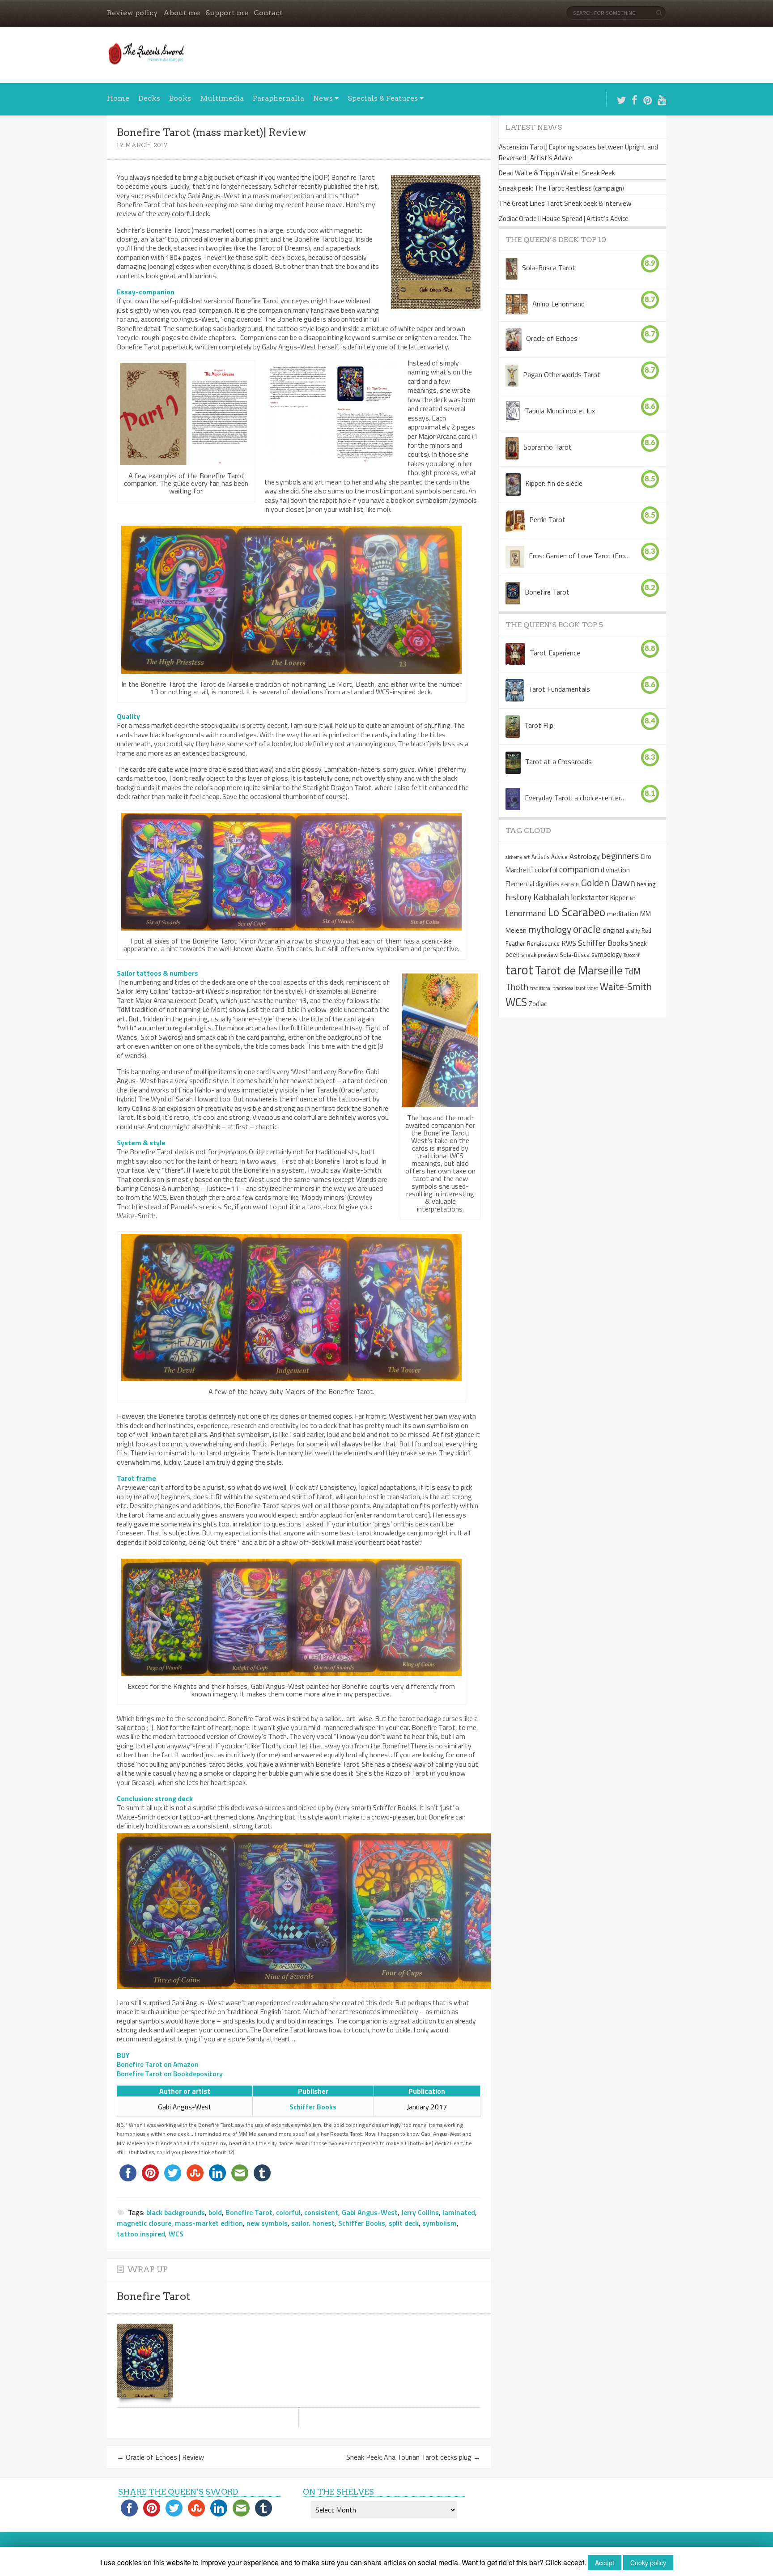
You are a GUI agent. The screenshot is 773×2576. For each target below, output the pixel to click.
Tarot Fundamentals (559, 689)
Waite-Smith (626, 986)
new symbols (267, 2223)
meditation (623, 914)
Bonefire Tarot (249, 2212)
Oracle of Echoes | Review (160, 2457)
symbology (607, 955)
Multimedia (222, 98)
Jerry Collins (420, 2212)
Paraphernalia (278, 98)
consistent (321, 2212)
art (527, 857)
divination (615, 870)
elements (570, 884)
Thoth (517, 987)
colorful (288, 2212)
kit (633, 898)
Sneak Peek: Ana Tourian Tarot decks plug (413, 2457)
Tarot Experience (555, 653)
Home (118, 98)
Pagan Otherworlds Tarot (562, 374)
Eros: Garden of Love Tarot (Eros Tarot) (580, 556)
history (518, 897)
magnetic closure (144, 2223)
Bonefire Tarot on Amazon (158, 2064)
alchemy (514, 857)
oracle (587, 929)
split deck (404, 2223)
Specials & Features (383, 98)
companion (579, 869)
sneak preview (539, 955)
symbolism (440, 2223)
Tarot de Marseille (579, 970)
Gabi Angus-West (370, 2212)
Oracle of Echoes (552, 338)
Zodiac (538, 1004)
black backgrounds (176, 2212)
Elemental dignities (532, 884)
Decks (149, 98)
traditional (541, 988)
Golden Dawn (608, 883)
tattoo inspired (141, 2234)
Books (180, 98)
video (593, 988)
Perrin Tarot (547, 519)
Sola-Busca (575, 955)
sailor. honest (313, 2223)
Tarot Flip (539, 725)
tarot (519, 969)
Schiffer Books (313, 2107)
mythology (550, 929)
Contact (268, 13)
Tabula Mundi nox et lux (560, 411)
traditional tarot (569, 988)
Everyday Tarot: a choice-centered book (576, 798)
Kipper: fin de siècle (554, 483)
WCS (176, 2234)
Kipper (619, 898)
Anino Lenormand (559, 304)
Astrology (585, 856)
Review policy (132, 13)
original (613, 930)
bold (215, 2212)
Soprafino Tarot (548, 447)
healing (646, 884)
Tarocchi (631, 955)
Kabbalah (551, 897)
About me (182, 13)
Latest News (534, 127)
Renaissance (543, 944)
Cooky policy (648, 2563)
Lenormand (526, 913)
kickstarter (590, 897)
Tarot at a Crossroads (559, 761)
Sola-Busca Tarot (549, 268)
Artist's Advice (550, 857)
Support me (227, 13)
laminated (459, 2212)
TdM (633, 971)
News (323, 98)
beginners (620, 856)
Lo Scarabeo (577, 912)
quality (633, 931)
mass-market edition (209, 2223)
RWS (569, 943)
